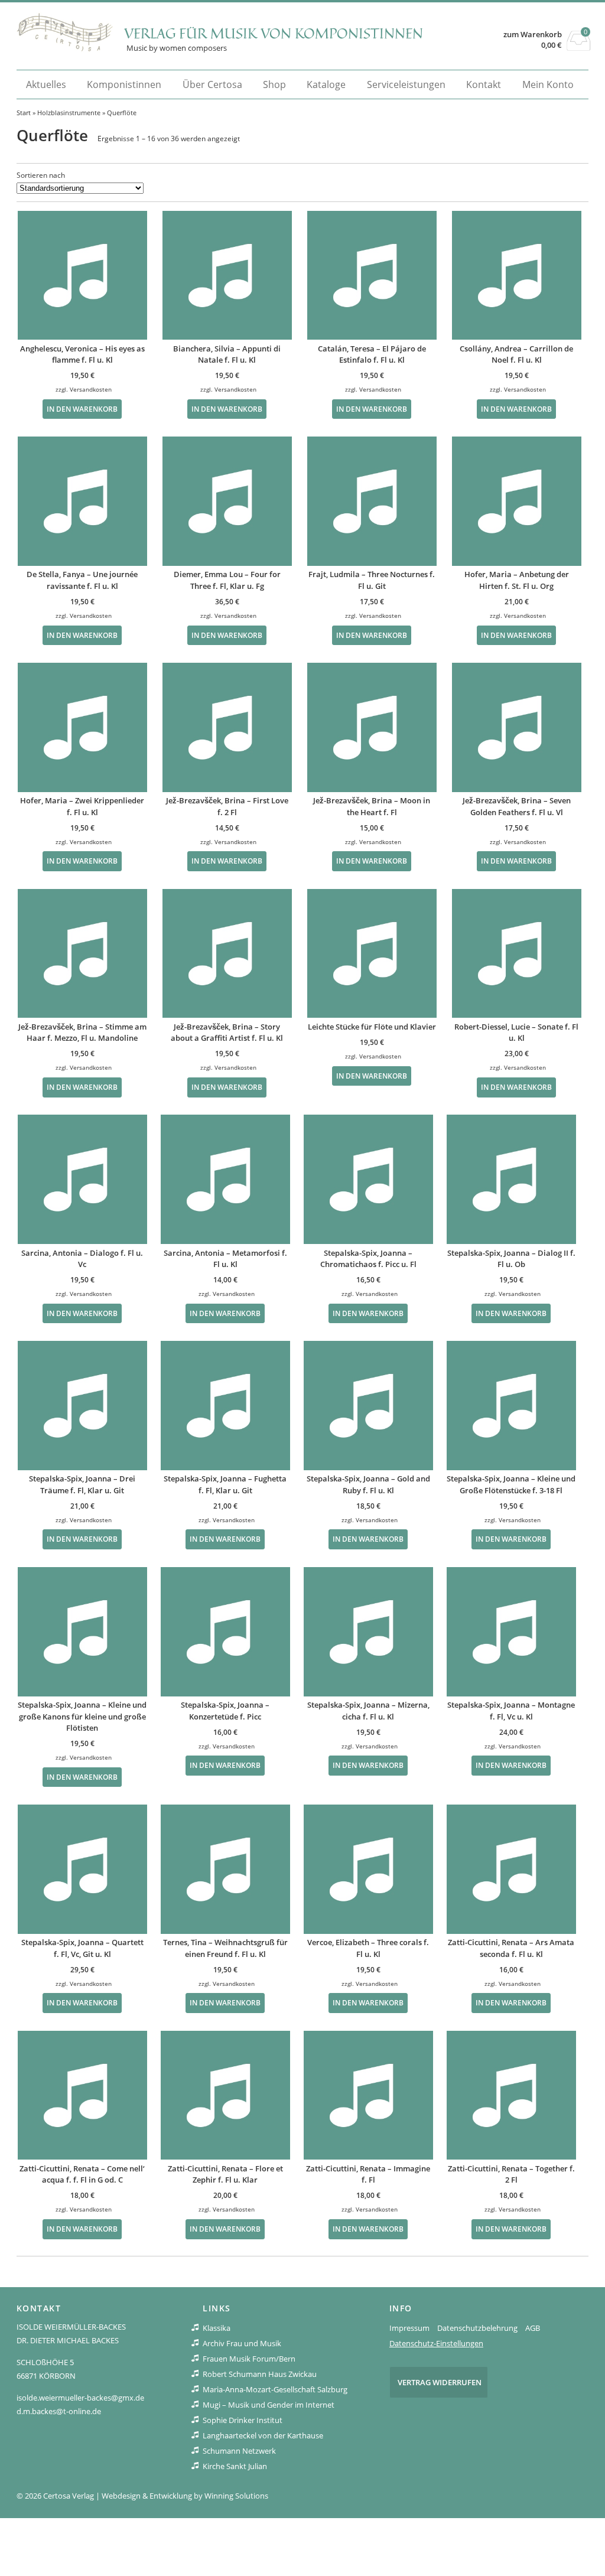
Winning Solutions (236, 2496)
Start (24, 113)
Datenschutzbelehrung (477, 2328)
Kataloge (326, 84)
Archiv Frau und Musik (242, 2343)
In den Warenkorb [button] (82, 409)
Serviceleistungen (406, 84)
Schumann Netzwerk (239, 2451)
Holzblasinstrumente (69, 113)
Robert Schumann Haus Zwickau (260, 2374)
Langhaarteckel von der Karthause (263, 2435)
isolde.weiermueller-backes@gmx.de (80, 2398)
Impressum (409, 2328)
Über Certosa (212, 84)
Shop (274, 84)
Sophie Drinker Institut (243, 2420)
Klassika (217, 2328)
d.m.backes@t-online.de (59, 2411)
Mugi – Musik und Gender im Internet (269, 2405)
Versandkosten (91, 389)
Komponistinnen (124, 84)
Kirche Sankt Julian (235, 2466)
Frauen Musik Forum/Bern (249, 2359)
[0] (579, 47)
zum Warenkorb (533, 35)
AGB (533, 2328)
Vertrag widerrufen (440, 2382)
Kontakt (484, 84)
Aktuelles (46, 84)
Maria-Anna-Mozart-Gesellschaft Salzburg (275, 2389)
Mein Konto (548, 84)
